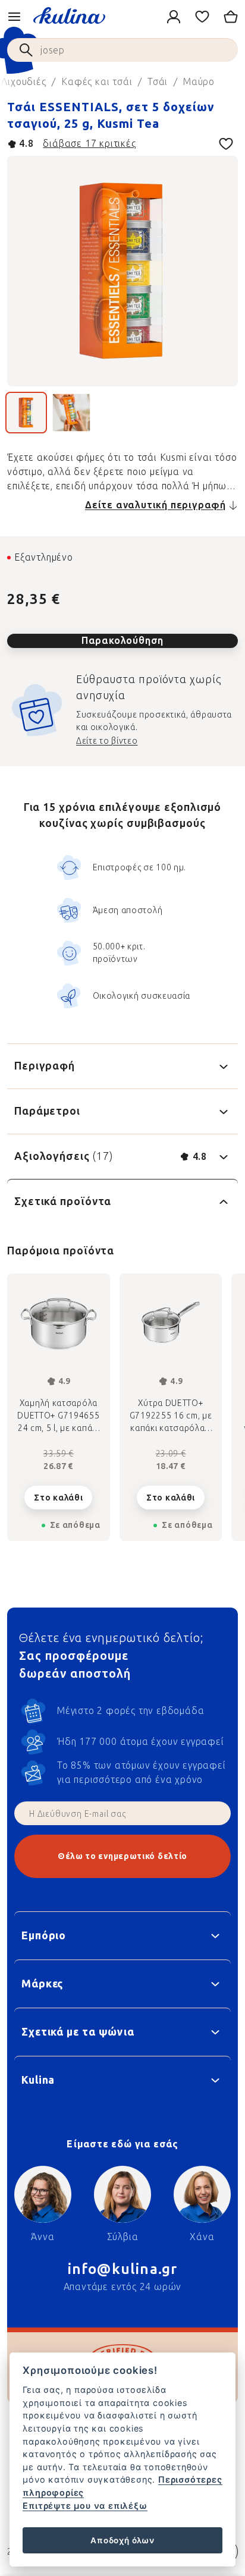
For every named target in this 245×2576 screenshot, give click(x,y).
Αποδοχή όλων (122, 2540)
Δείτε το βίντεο (107, 741)
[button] (59, 1488)
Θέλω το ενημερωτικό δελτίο (122, 1856)
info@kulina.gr (123, 2269)
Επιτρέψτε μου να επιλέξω (85, 2506)
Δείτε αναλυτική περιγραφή (156, 505)
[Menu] (14, 17)
